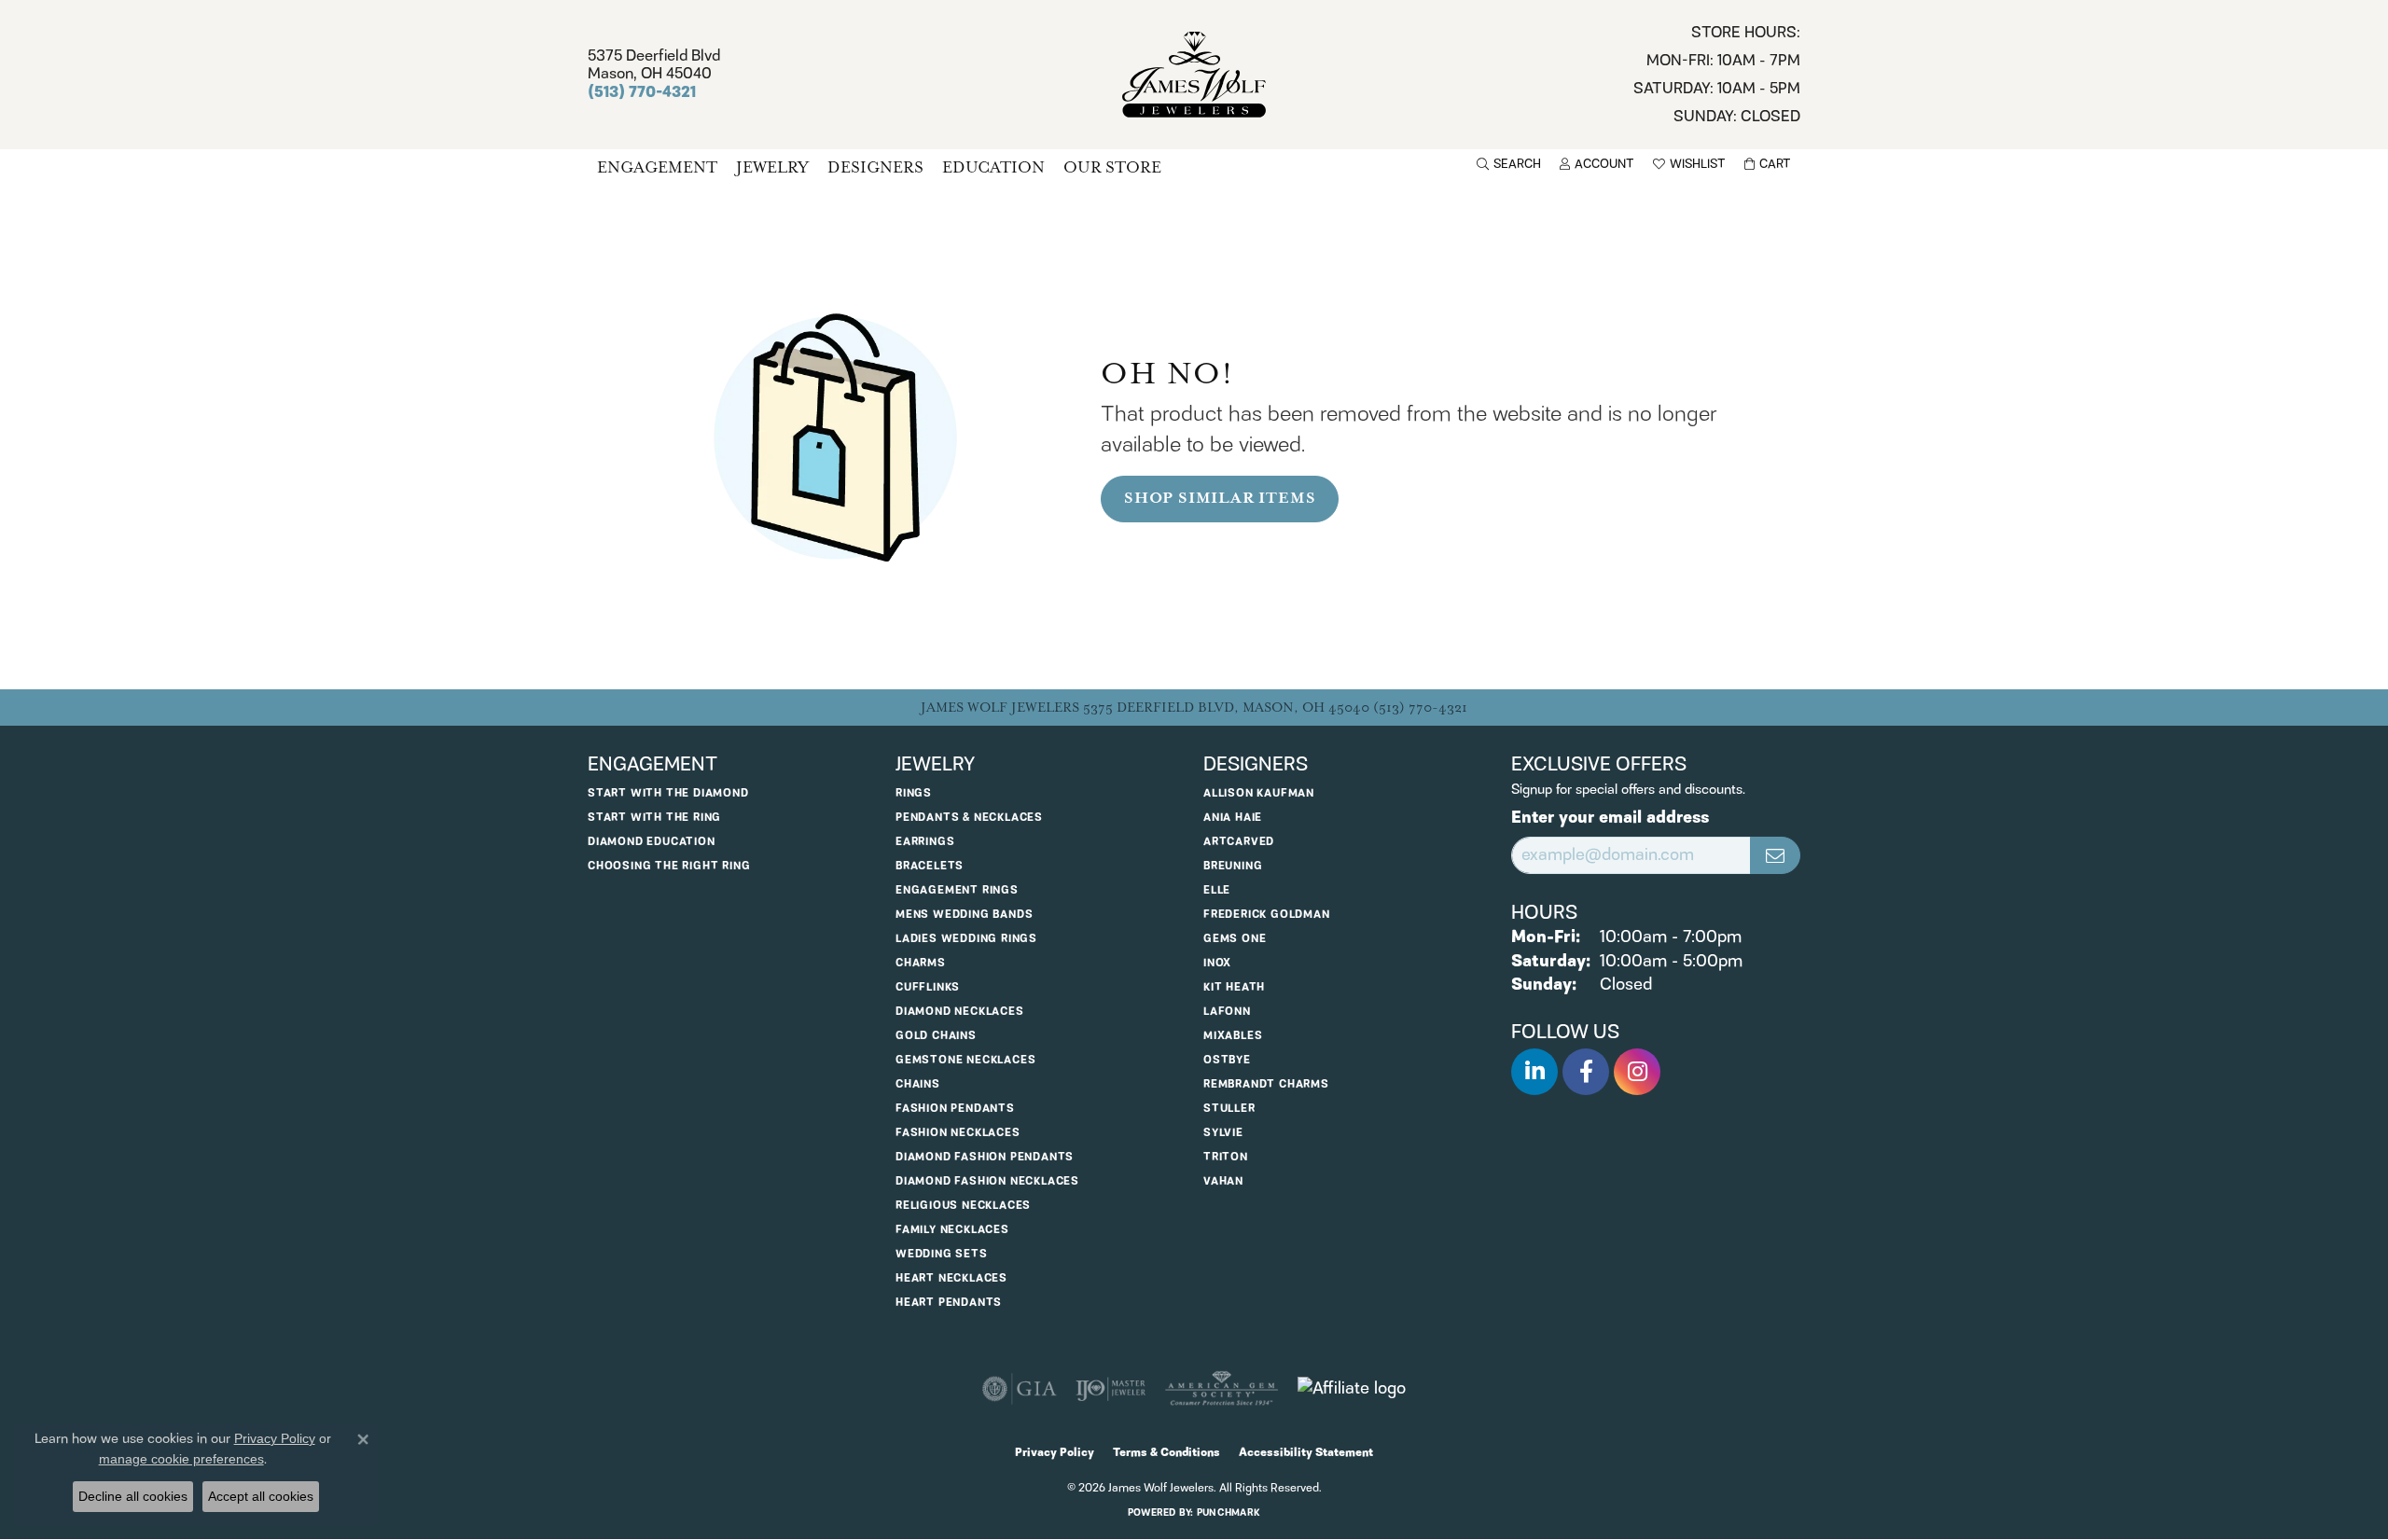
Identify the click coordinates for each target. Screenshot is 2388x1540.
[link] (1717, 75)
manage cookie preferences (181, 1459)
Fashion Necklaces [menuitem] (958, 1133)
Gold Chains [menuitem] (936, 1036)
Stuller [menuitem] (1229, 1109)
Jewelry (772, 167)
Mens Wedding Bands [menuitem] (964, 915)
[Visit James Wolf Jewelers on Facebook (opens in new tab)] (1586, 1072)
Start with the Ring (654, 818)
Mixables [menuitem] (1233, 1036)
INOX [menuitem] (1217, 963)
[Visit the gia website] (1020, 1389)
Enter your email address (1610, 818)
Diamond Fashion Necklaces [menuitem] (987, 1181)
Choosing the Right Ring (669, 866)
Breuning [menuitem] (1233, 866)
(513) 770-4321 (1420, 708)
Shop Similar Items (1220, 498)
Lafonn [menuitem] (1227, 1012)
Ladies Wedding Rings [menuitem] (966, 939)
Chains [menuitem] (918, 1084)
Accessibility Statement (1306, 1453)
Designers (875, 167)
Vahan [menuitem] (1223, 1181)
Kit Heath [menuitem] (1234, 987)
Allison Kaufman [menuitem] (1259, 793)
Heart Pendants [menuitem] (949, 1303)
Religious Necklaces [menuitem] (963, 1206)
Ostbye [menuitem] (1227, 1060)
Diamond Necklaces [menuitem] (960, 1012)
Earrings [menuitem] (925, 842)
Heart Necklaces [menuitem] (951, 1278)
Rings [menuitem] (914, 793)
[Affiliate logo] (1352, 1389)
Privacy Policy (1055, 1453)
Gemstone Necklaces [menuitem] (965, 1060)
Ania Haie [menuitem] (1233, 818)
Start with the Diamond (668, 793)
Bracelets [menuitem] (930, 866)
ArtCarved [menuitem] (1239, 842)
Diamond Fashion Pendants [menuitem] (985, 1157)
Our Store (1112, 167)
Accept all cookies (261, 1496)
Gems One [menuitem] (1235, 939)
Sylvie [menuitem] (1223, 1133)
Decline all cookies (133, 1496)
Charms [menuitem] (921, 963)
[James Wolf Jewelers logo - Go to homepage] (1194, 75)
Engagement (657, 167)
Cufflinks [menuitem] (928, 987)
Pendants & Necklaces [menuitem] (969, 818)
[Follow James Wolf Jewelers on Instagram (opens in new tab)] (1637, 1072)
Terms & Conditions (1166, 1453)
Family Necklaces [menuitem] (952, 1230)
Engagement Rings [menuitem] (957, 890)
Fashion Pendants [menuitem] (955, 1109)
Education (993, 167)
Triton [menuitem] (1226, 1157)
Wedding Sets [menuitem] (942, 1254)
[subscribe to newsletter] (1775, 855)
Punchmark (1229, 1513)
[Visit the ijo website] (1111, 1389)
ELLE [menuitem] (1217, 890)
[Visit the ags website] (1222, 1389)
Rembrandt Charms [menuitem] (1266, 1084)
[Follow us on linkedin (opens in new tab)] (1534, 1072)
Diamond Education (652, 842)
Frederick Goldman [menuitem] (1267, 915)
